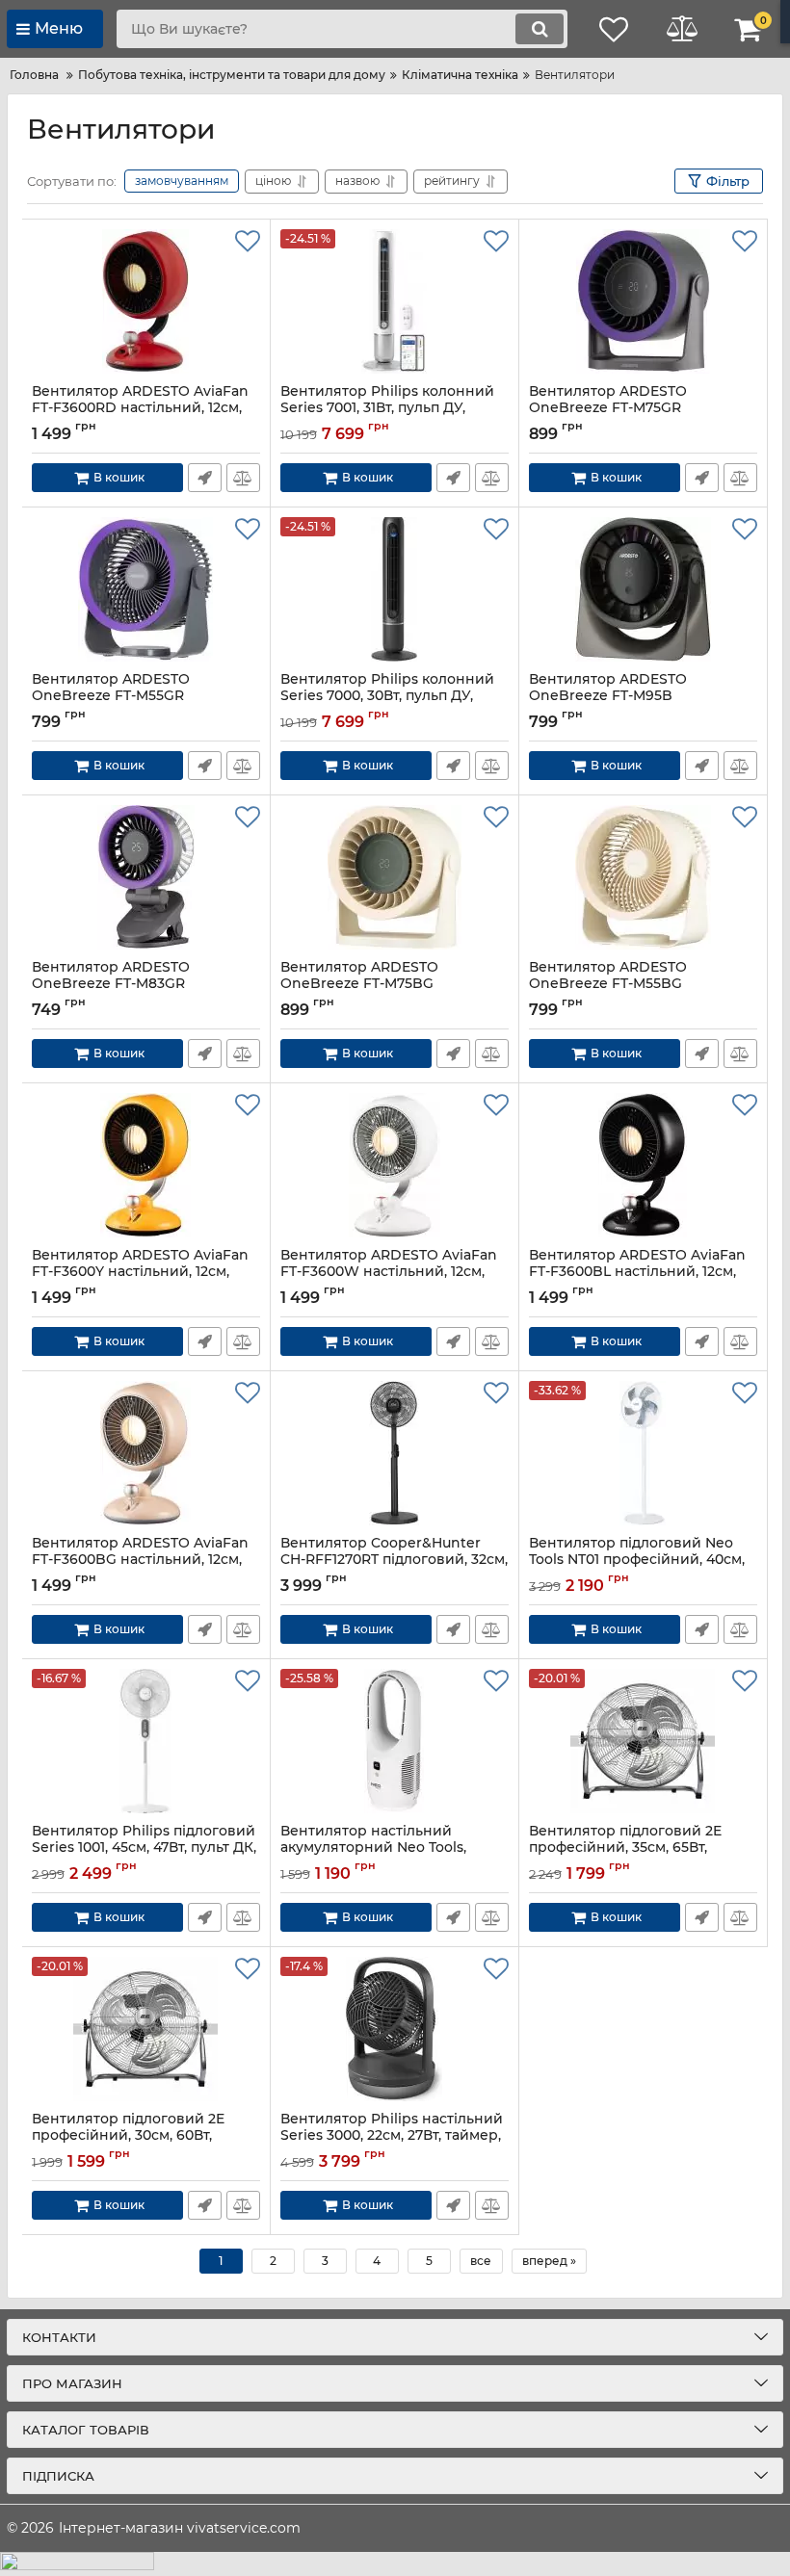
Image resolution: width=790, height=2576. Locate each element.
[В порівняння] (243, 478)
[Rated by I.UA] (395, 2564)
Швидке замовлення (205, 478)
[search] (540, 29)
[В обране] (248, 242)
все (481, 2261)
